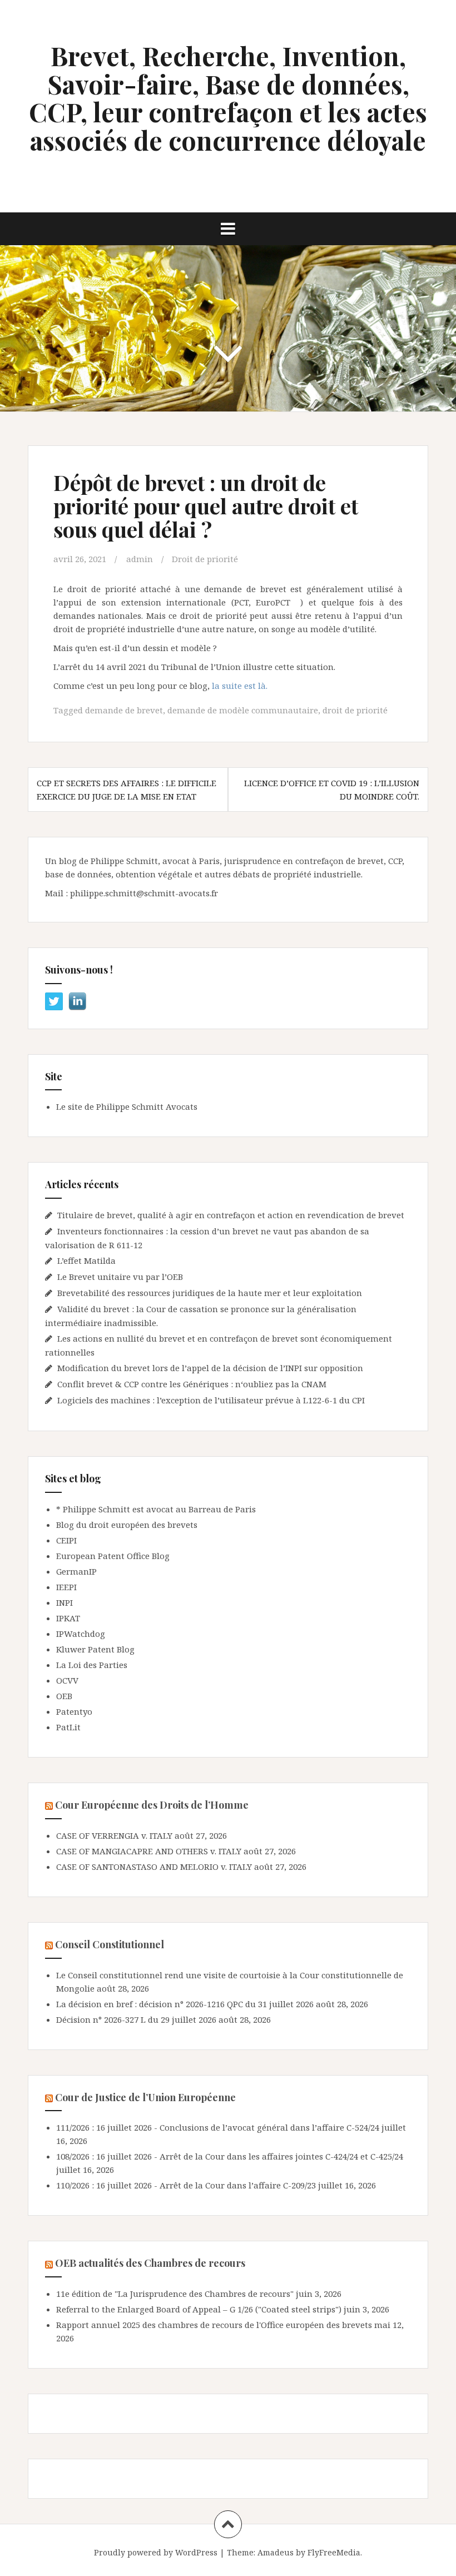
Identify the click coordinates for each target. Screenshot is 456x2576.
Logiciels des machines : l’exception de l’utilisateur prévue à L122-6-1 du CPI (211, 1400)
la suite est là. (240, 686)
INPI (65, 1602)
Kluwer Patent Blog (95, 1649)
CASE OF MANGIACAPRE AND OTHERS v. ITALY (149, 1851)
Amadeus (276, 2552)
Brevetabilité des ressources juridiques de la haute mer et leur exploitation (210, 1293)
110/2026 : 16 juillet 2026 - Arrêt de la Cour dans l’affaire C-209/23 (186, 2185)
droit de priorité (355, 710)
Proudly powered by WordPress (156, 2552)
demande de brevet (124, 710)
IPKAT (68, 1618)
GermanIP (76, 1571)
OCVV (67, 1680)
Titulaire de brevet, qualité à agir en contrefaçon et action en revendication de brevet (231, 1215)
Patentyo (74, 1711)
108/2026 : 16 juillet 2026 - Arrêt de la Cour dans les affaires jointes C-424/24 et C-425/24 (230, 2156)
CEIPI (66, 1540)
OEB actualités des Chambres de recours (150, 2263)
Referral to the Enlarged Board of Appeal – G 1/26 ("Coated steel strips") (199, 2309)
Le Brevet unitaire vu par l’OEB (120, 1277)
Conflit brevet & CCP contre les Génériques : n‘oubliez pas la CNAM (193, 1384)
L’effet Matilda (86, 1260)
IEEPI (66, 1587)
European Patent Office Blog (113, 1556)
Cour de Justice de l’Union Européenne (145, 2097)
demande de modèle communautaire (243, 710)
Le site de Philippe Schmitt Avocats (127, 1106)
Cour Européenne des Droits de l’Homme (152, 1805)
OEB (64, 1696)
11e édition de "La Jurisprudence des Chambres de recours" (175, 2294)
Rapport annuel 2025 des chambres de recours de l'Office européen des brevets (214, 2325)
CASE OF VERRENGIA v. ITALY (114, 1835)
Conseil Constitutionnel (110, 1944)
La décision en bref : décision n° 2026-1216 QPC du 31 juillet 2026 (185, 2004)
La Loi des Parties (92, 1665)
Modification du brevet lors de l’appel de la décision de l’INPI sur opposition (210, 1368)
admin (140, 559)
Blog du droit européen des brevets (127, 1525)
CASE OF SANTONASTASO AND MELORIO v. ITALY (154, 1867)
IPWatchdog (81, 1634)
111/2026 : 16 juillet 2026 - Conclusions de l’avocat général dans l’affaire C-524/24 (218, 2127)
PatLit (68, 1727)
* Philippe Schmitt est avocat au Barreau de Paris (156, 1509)
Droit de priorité (205, 559)
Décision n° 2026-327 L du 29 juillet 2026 (136, 2019)
